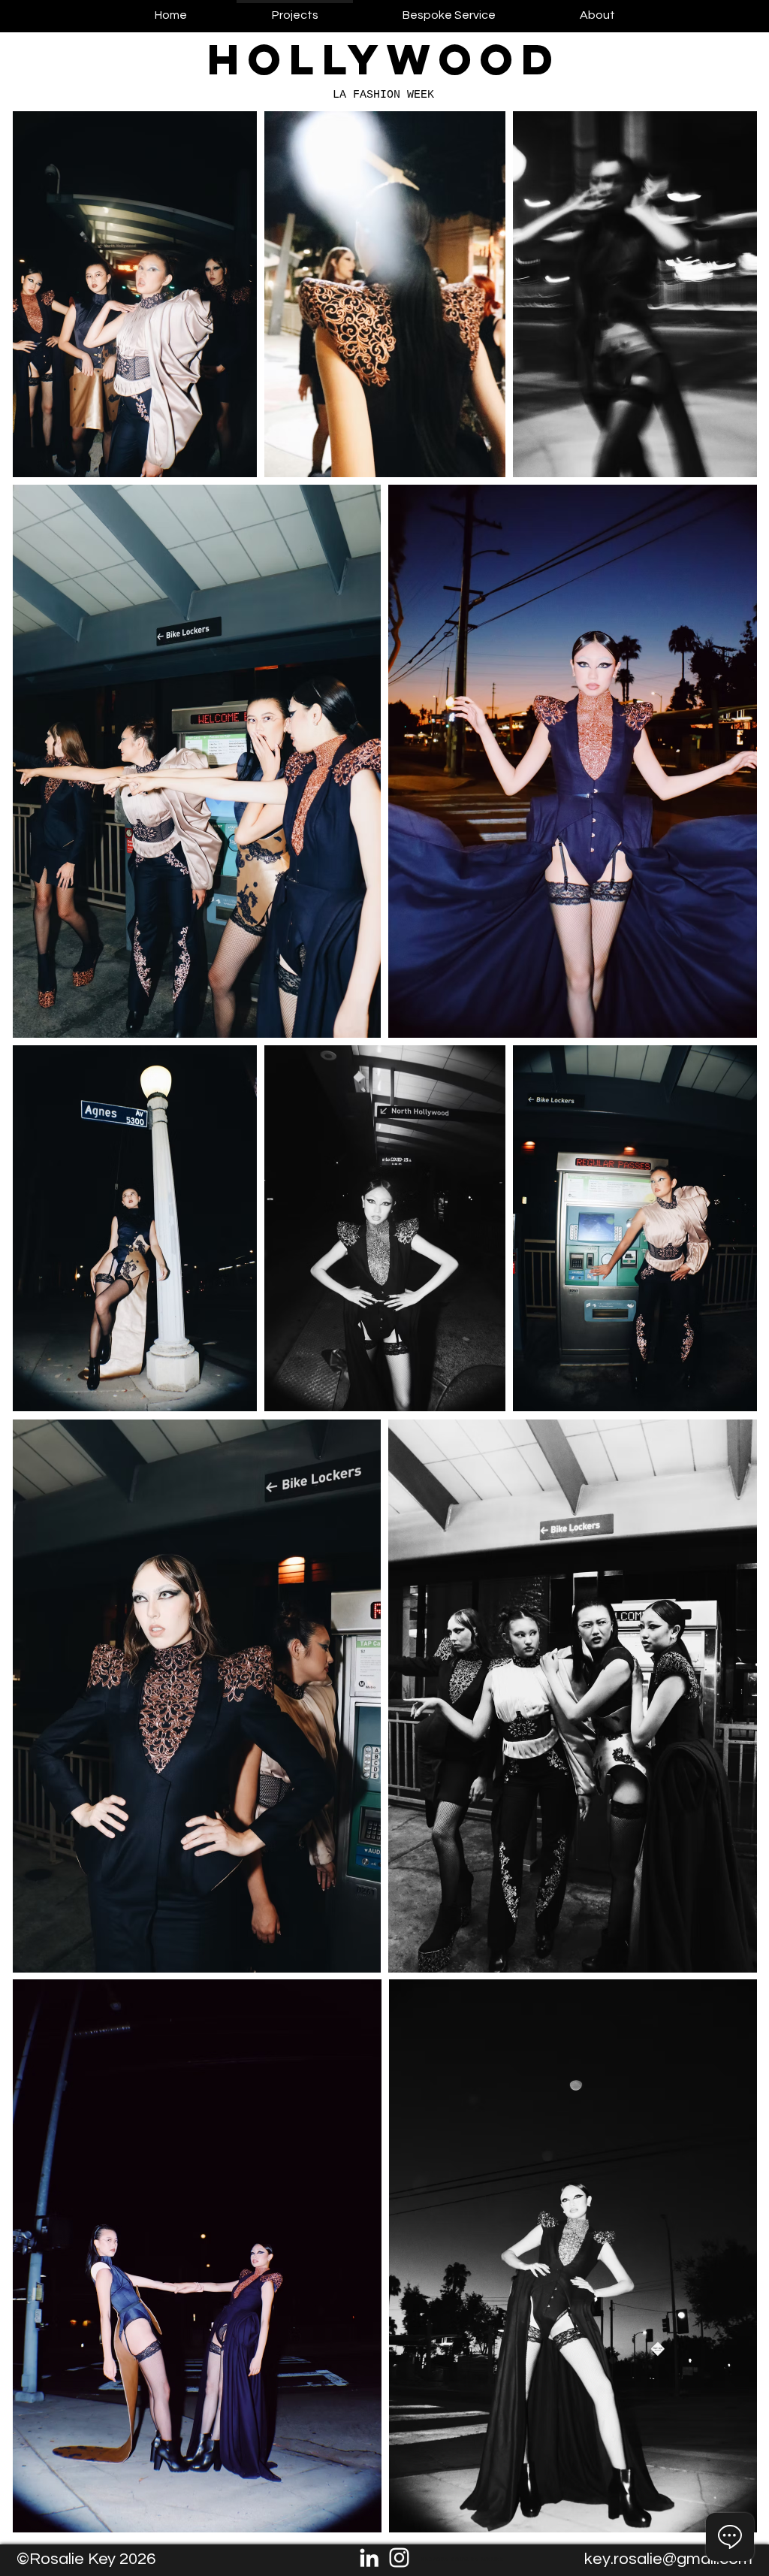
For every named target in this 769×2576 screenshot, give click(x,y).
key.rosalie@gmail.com (668, 2559)
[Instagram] (399, 2558)
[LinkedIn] (369, 2558)
